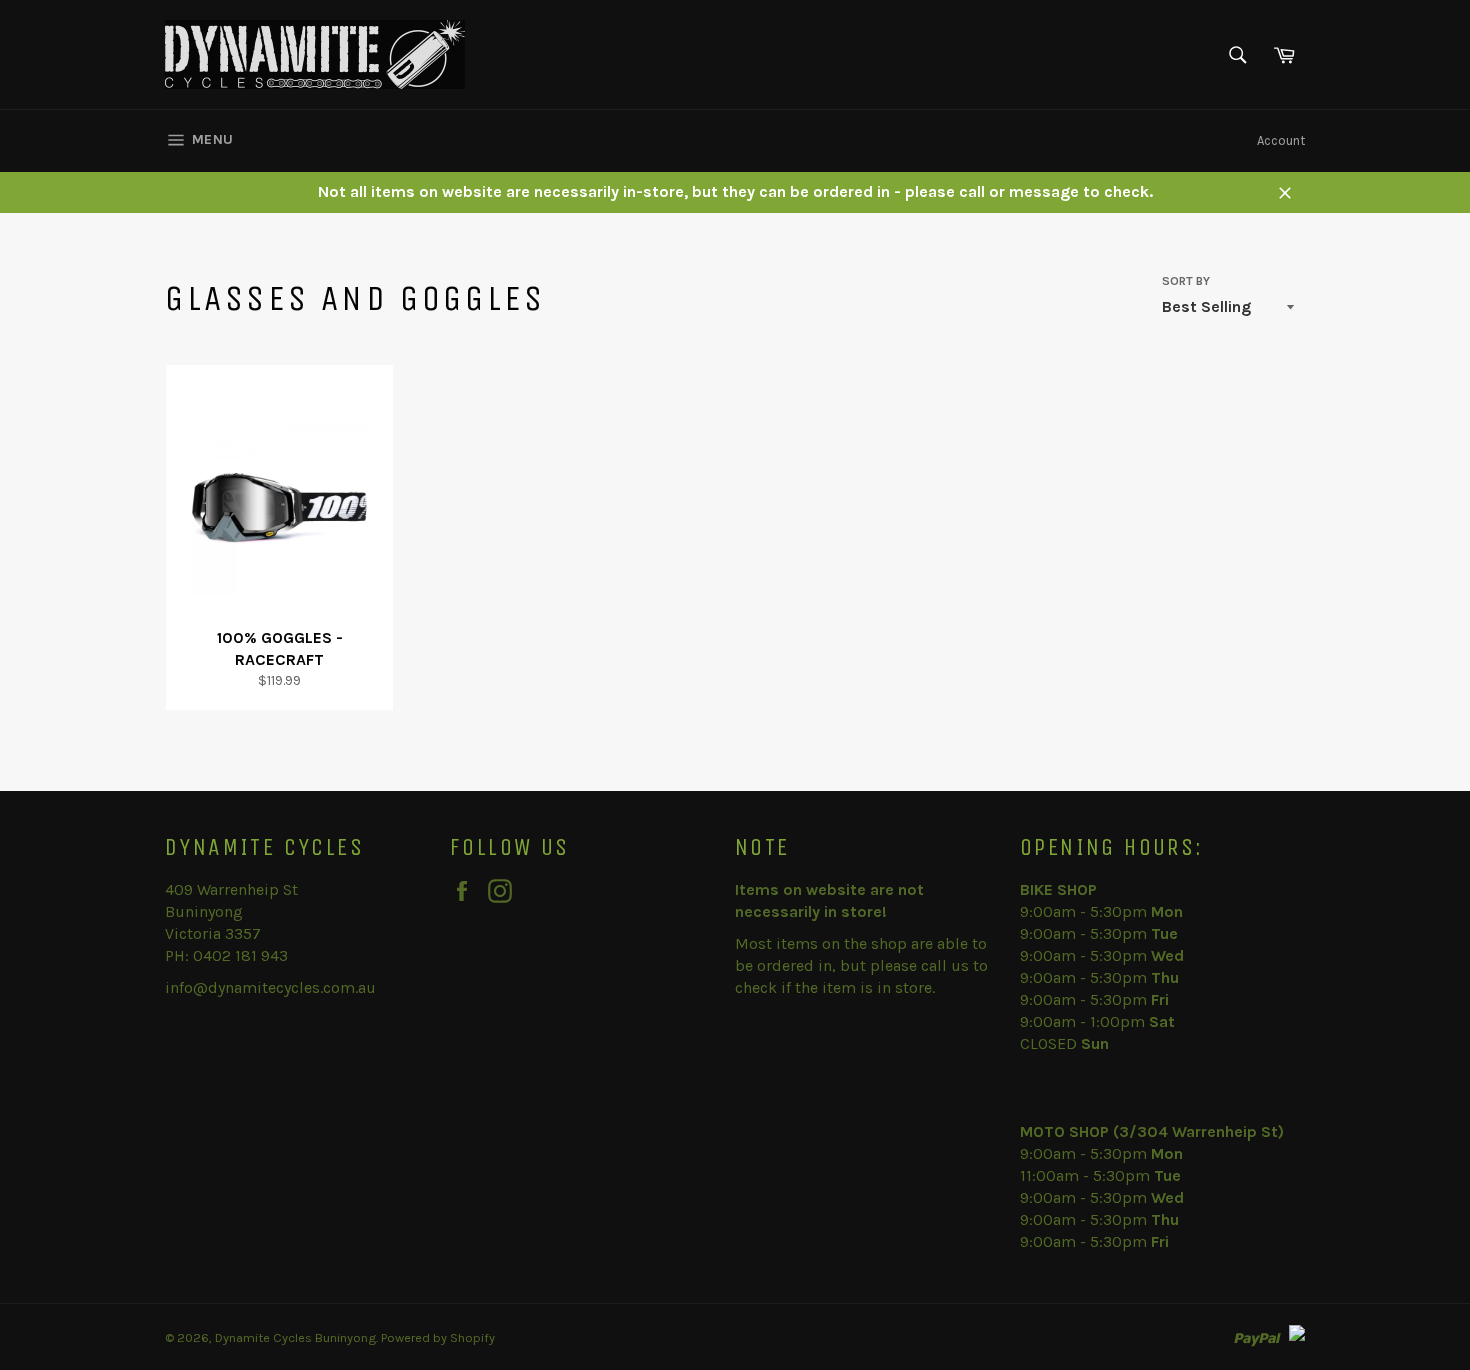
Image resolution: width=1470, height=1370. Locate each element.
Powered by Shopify (438, 1337)
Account (1281, 140)
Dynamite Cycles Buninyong (295, 1337)
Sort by (1186, 281)
